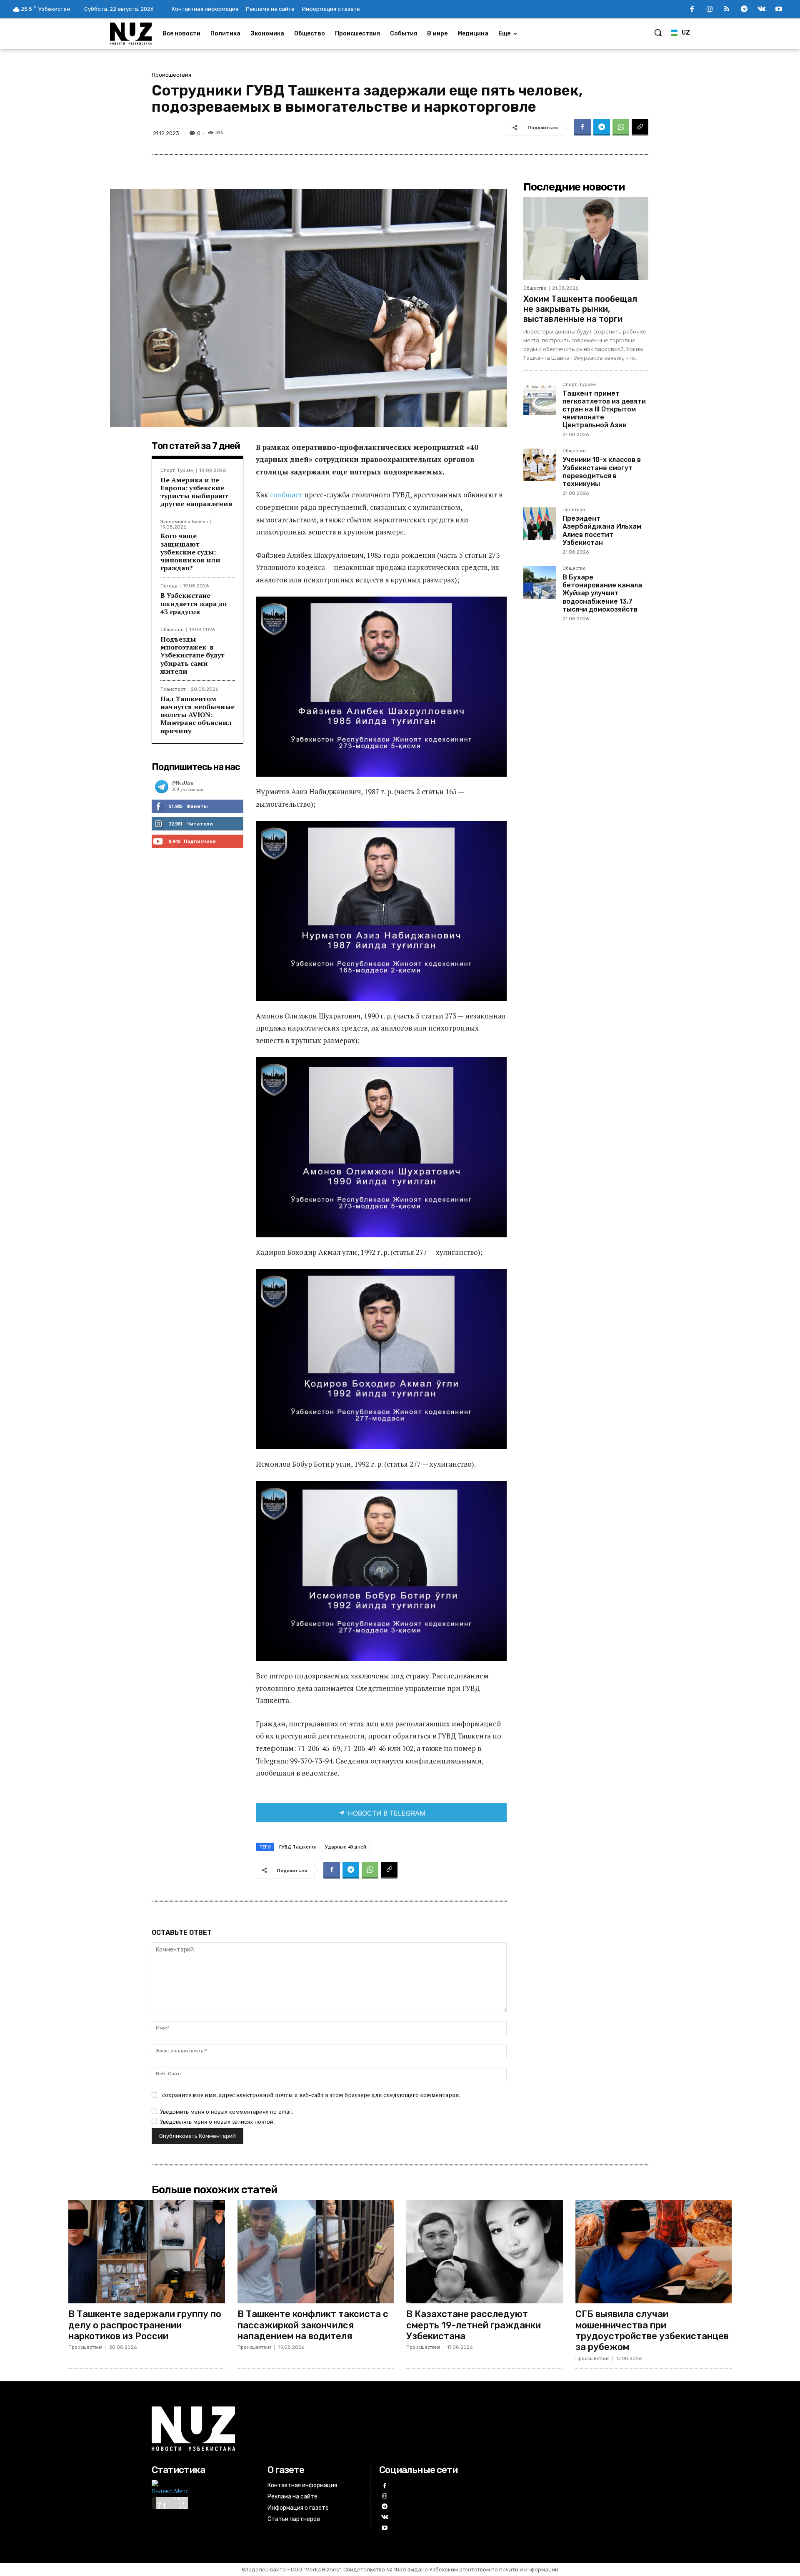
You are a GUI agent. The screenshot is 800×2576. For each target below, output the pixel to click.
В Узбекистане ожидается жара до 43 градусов (194, 603)
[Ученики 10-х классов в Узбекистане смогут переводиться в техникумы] (540, 465)
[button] (658, 33)
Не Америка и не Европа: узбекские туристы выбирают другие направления (196, 492)
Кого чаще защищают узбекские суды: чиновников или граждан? (190, 552)
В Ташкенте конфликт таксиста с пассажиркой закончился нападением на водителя (313, 2325)
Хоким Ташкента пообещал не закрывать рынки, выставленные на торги (580, 309)
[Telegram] (744, 10)
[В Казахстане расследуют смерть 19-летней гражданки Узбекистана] (485, 2252)
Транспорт (173, 689)
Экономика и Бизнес (184, 522)
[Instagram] (710, 10)
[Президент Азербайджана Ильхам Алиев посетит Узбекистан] (540, 524)
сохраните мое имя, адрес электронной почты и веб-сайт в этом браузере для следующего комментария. (311, 2095)
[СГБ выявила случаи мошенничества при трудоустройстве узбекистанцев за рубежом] (654, 2252)
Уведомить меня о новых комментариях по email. (227, 2112)
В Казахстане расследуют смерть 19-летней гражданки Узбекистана (474, 2325)
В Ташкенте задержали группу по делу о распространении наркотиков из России (145, 2325)
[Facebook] (692, 10)
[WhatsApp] (621, 127)
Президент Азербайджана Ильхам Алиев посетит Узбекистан (602, 531)
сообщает (287, 495)
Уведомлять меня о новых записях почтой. (217, 2122)
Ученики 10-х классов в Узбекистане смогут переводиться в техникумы (602, 472)
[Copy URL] (640, 127)
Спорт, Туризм (177, 470)
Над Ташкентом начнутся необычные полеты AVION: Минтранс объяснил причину (197, 715)
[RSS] (727, 10)
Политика (574, 510)
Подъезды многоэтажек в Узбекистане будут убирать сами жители (192, 655)
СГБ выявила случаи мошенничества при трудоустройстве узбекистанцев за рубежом (652, 2330)
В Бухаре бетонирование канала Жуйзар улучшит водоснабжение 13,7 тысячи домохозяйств (602, 593)
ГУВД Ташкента (298, 1847)
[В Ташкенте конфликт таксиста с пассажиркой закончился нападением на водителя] (316, 2252)
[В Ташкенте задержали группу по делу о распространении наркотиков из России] (147, 2252)
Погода (169, 586)
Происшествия (171, 75)
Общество (172, 630)
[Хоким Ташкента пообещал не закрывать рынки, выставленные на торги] (586, 238)
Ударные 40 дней (346, 1847)
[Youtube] (779, 10)
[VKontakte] (762, 10)
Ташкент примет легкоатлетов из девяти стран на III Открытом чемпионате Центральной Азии (604, 409)
